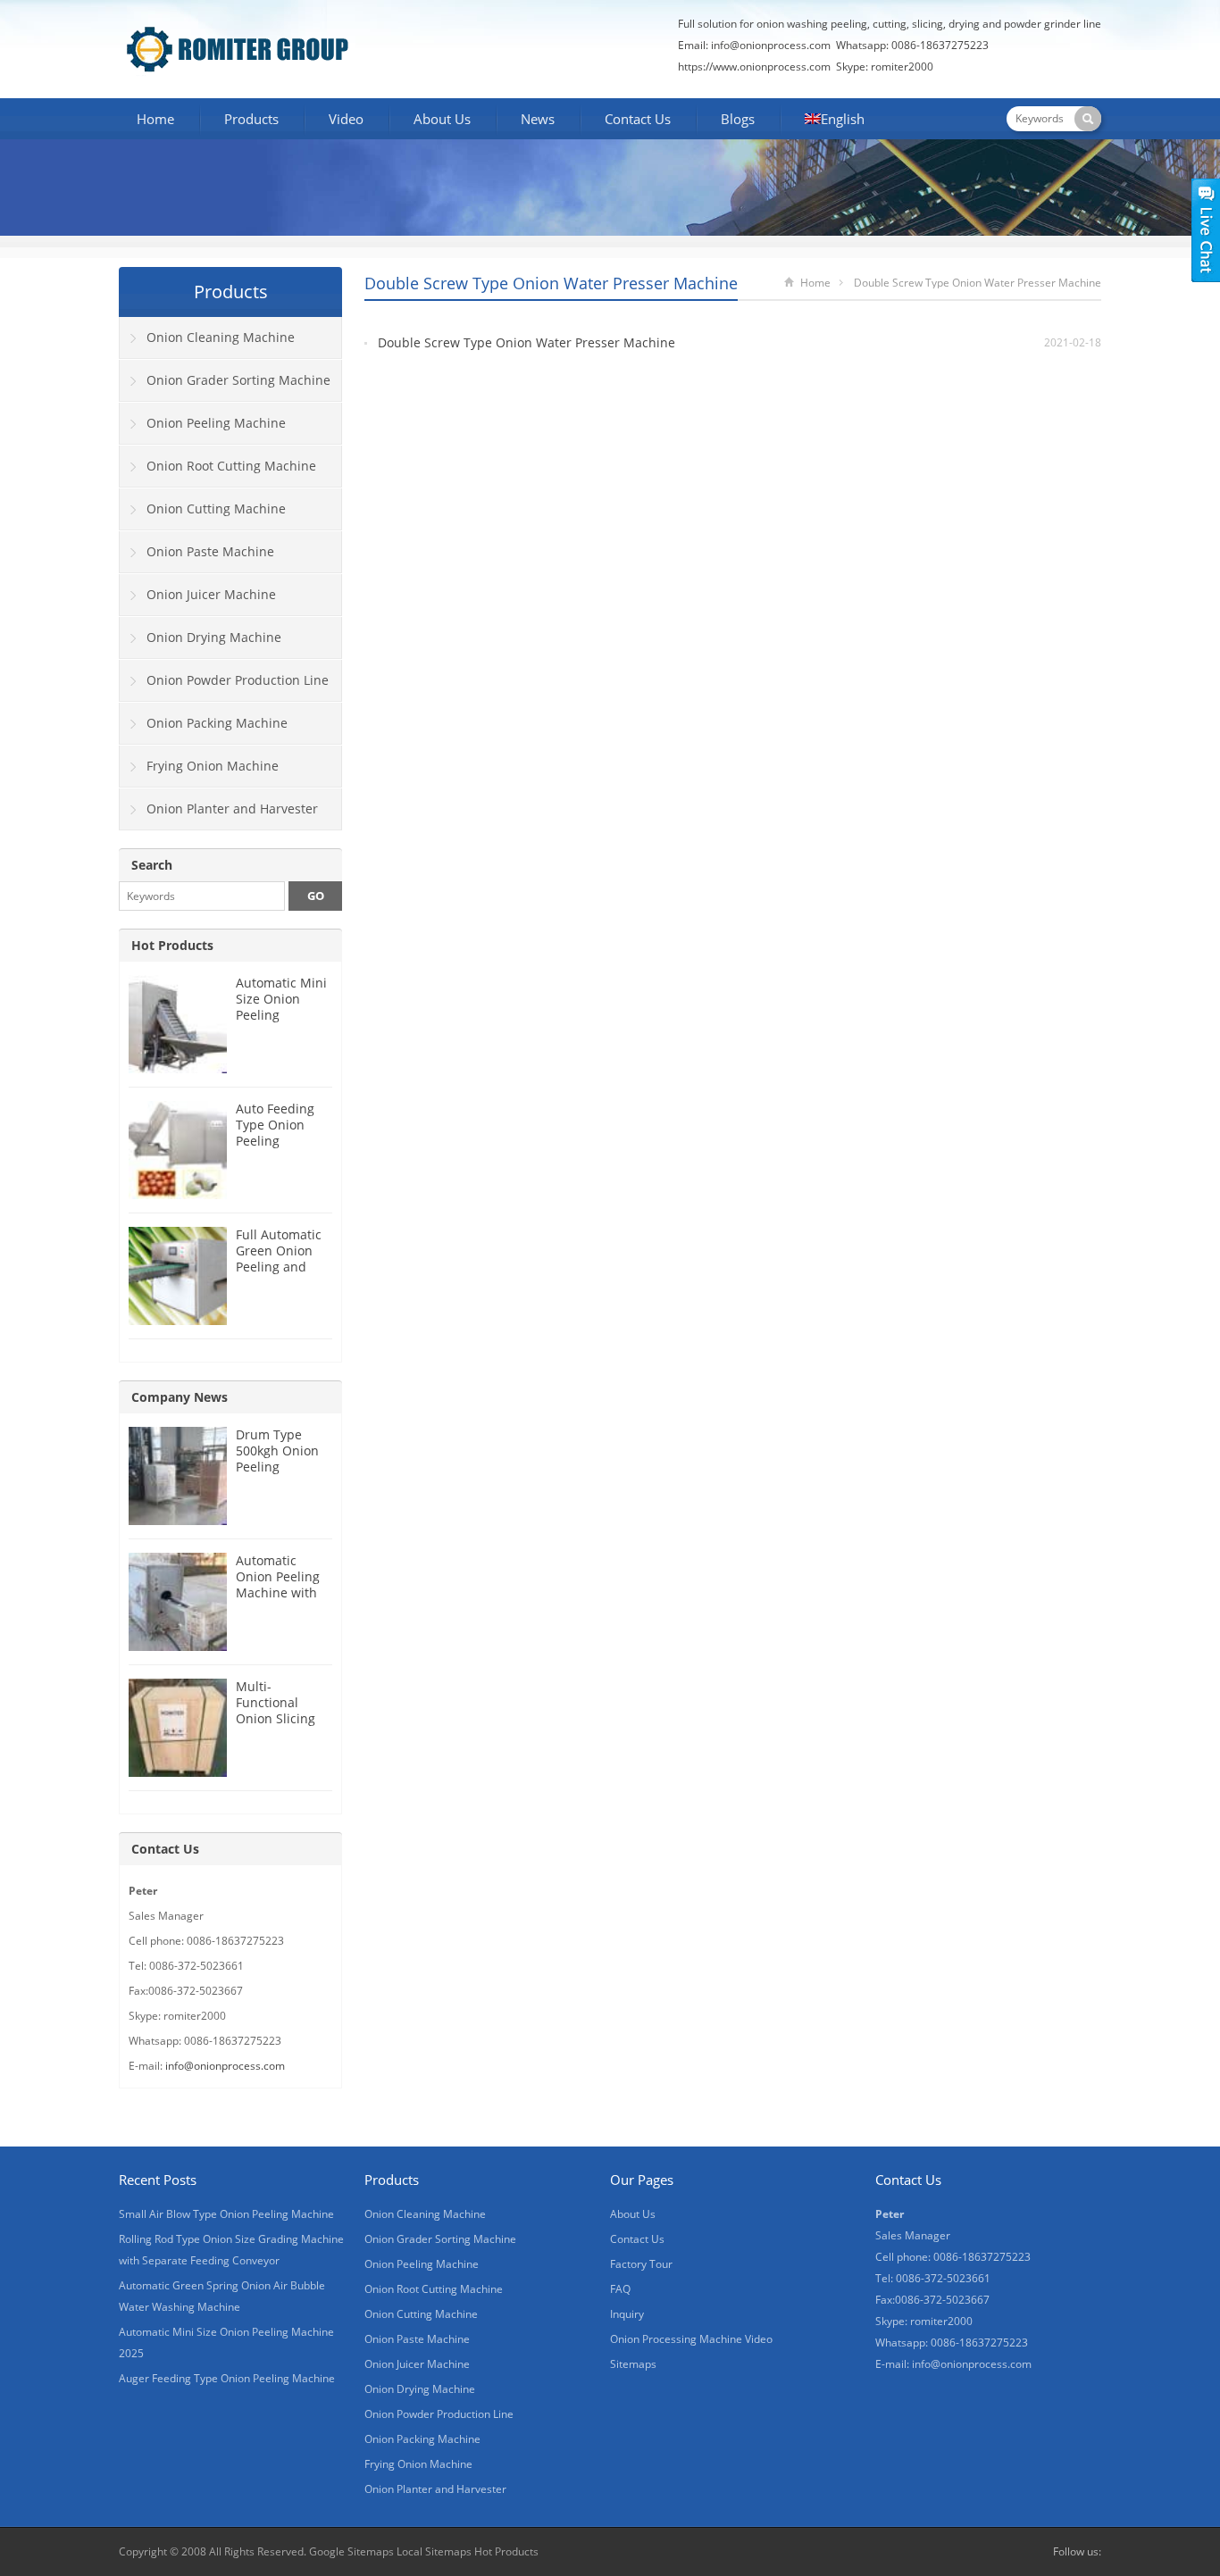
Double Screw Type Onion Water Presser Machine (526, 342)
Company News (180, 1397)
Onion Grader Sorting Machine (238, 380)
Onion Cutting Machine (216, 509)
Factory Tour (641, 2264)
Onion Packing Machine (217, 723)
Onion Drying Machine (214, 637)
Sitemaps (633, 2364)
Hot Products (172, 945)
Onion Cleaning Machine (221, 337)
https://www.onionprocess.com (754, 67)
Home (155, 119)
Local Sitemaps (435, 2551)
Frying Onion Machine (213, 766)
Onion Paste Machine (210, 551)
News (538, 119)
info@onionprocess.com (771, 45)
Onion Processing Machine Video (691, 2339)
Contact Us (638, 119)
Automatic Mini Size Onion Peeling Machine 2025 (281, 1007)
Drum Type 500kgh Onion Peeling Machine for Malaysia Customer (277, 1475)
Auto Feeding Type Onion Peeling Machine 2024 (278, 1133)
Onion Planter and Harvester (232, 809)
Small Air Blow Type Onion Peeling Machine (226, 2214)
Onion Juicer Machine (211, 594)
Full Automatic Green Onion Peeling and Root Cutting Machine (279, 1267)
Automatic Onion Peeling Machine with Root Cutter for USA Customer (280, 1592)
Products (251, 119)
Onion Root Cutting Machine (231, 466)
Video (346, 119)
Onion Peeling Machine (216, 423)
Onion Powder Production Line (238, 680)
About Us (442, 119)
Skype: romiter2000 (885, 67)
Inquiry (627, 2314)
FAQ (620, 2289)
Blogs (738, 119)
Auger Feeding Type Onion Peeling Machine (227, 2378)
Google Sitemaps (351, 2551)
